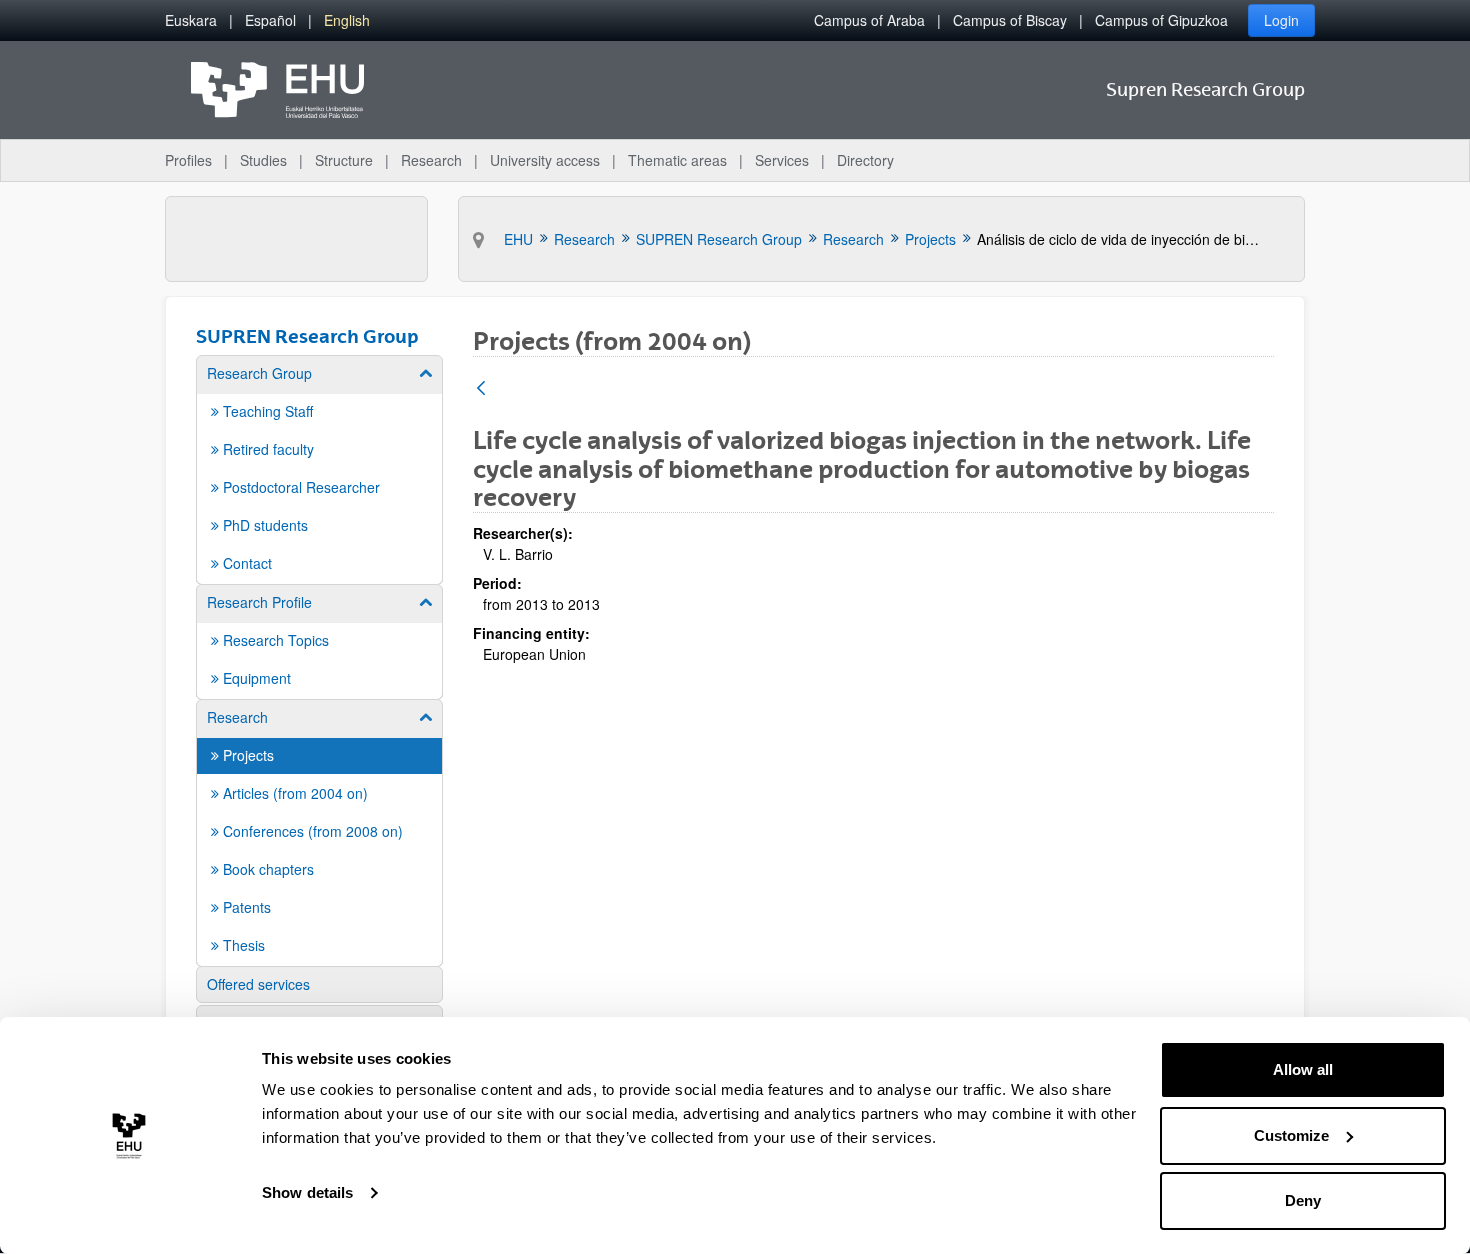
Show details (307, 1192)
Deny (1303, 1200)
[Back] (481, 389)
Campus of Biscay (1010, 20)
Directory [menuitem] (865, 160)
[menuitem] (191, 20)
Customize (1291, 1135)
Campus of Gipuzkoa (1161, 20)
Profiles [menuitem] (188, 160)
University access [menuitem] (545, 160)
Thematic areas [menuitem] (677, 160)
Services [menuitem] (782, 160)
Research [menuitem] (431, 160)
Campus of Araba (869, 20)
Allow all (1303, 1069)
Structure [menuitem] (344, 160)
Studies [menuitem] (263, 160)
